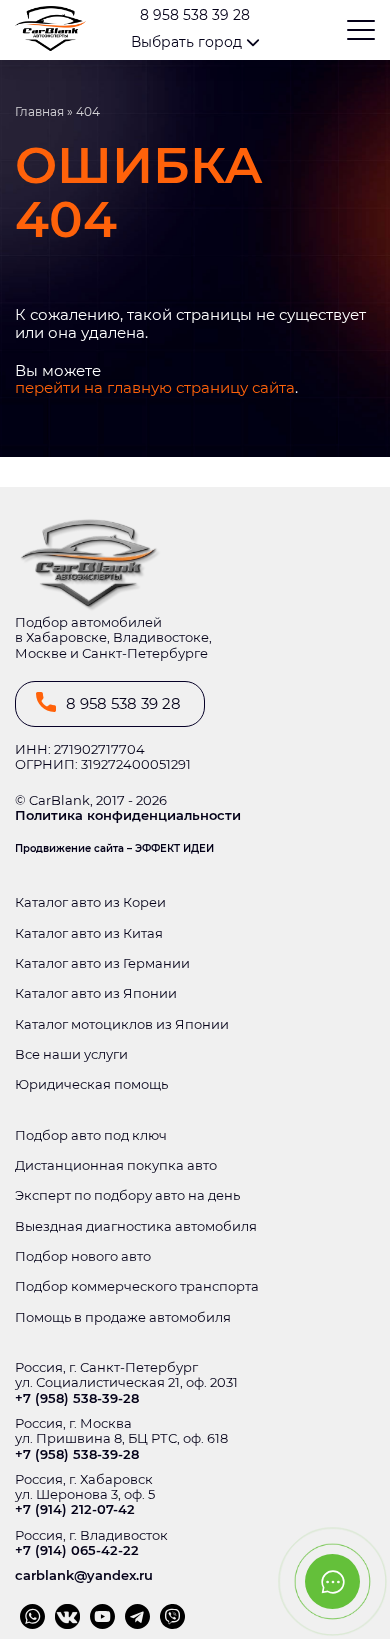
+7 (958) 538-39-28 (77, 1398)
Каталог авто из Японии (96, 993)
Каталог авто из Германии (102, 963)
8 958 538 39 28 (195, 15)
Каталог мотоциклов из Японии (122, 1024)
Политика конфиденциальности (128, 815)
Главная (39, 112)
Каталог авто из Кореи (90, 902)
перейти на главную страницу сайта (155, 388)
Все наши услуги (71, 1054)
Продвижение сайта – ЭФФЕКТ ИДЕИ (114, 849)
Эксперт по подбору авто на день (127, 1195)
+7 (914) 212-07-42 (75, 1509)
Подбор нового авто (83, 1256)
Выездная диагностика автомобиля (136, 1226)
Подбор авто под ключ (91, 1135)
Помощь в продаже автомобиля (123, 1317)
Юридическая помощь (91, 1084)
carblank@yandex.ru (84, 1575)
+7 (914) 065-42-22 (77, 1550)
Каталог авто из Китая (89, 933)
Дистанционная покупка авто (116, 1165)
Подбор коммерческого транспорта (137, 1286)
